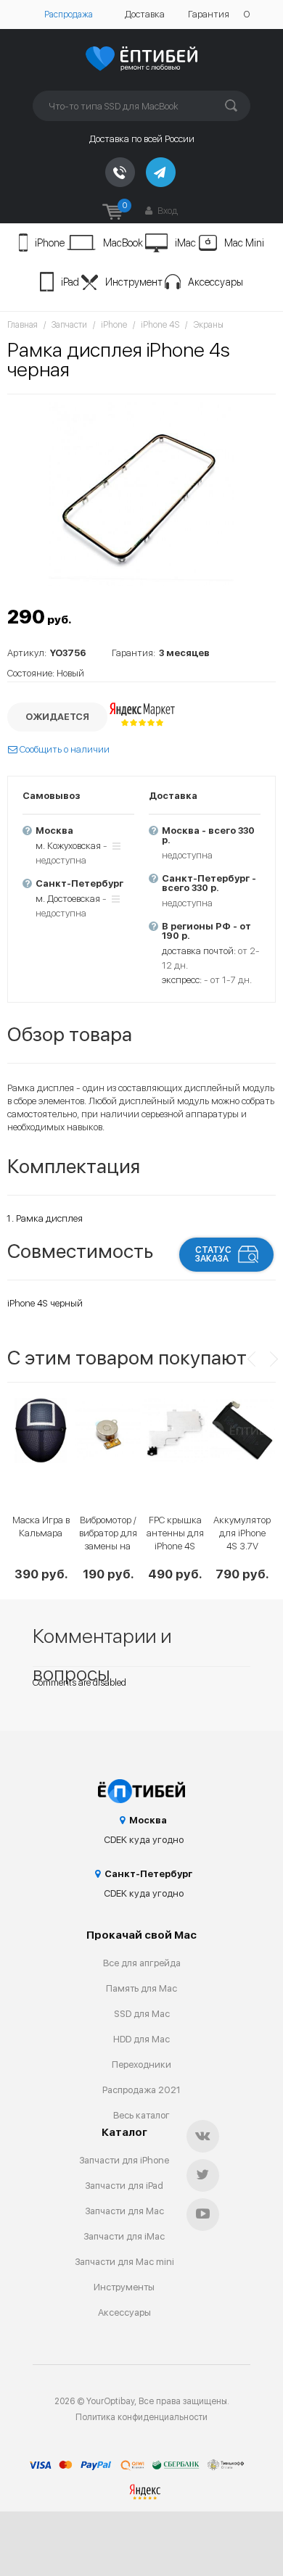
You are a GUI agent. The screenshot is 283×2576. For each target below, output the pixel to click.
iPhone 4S (160, 325)
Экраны (208, 325)
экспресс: (182, 980)
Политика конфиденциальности (141, 2417)
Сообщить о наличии (63, 749)
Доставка (145, 14)
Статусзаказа (213, 1254)
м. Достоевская (68, 899)
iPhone (50, 243)
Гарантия (209, 14)
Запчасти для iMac (124, 2236)
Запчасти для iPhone (124, 2160)
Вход (167, 211)
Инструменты (124, 2287)
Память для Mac (141, 1988)
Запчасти (69, 325)
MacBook (123, 243)
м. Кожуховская (68, 846)
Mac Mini (244, 243)
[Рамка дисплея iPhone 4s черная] (141, 494)
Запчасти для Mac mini (124, 2262)
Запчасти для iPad (124, 2186)
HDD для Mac (141, 2039)
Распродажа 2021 (141, 2090)
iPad (70, 282)
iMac (185, 243)
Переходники (141, 2064)
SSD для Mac (142, 2014)
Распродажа (69, 15)
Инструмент (134, 282)
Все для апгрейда (142, 1963)
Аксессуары (216, 282)
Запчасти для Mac (124, 2211)
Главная (22, 325)
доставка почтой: (199, 951)
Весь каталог (141, 2115)
